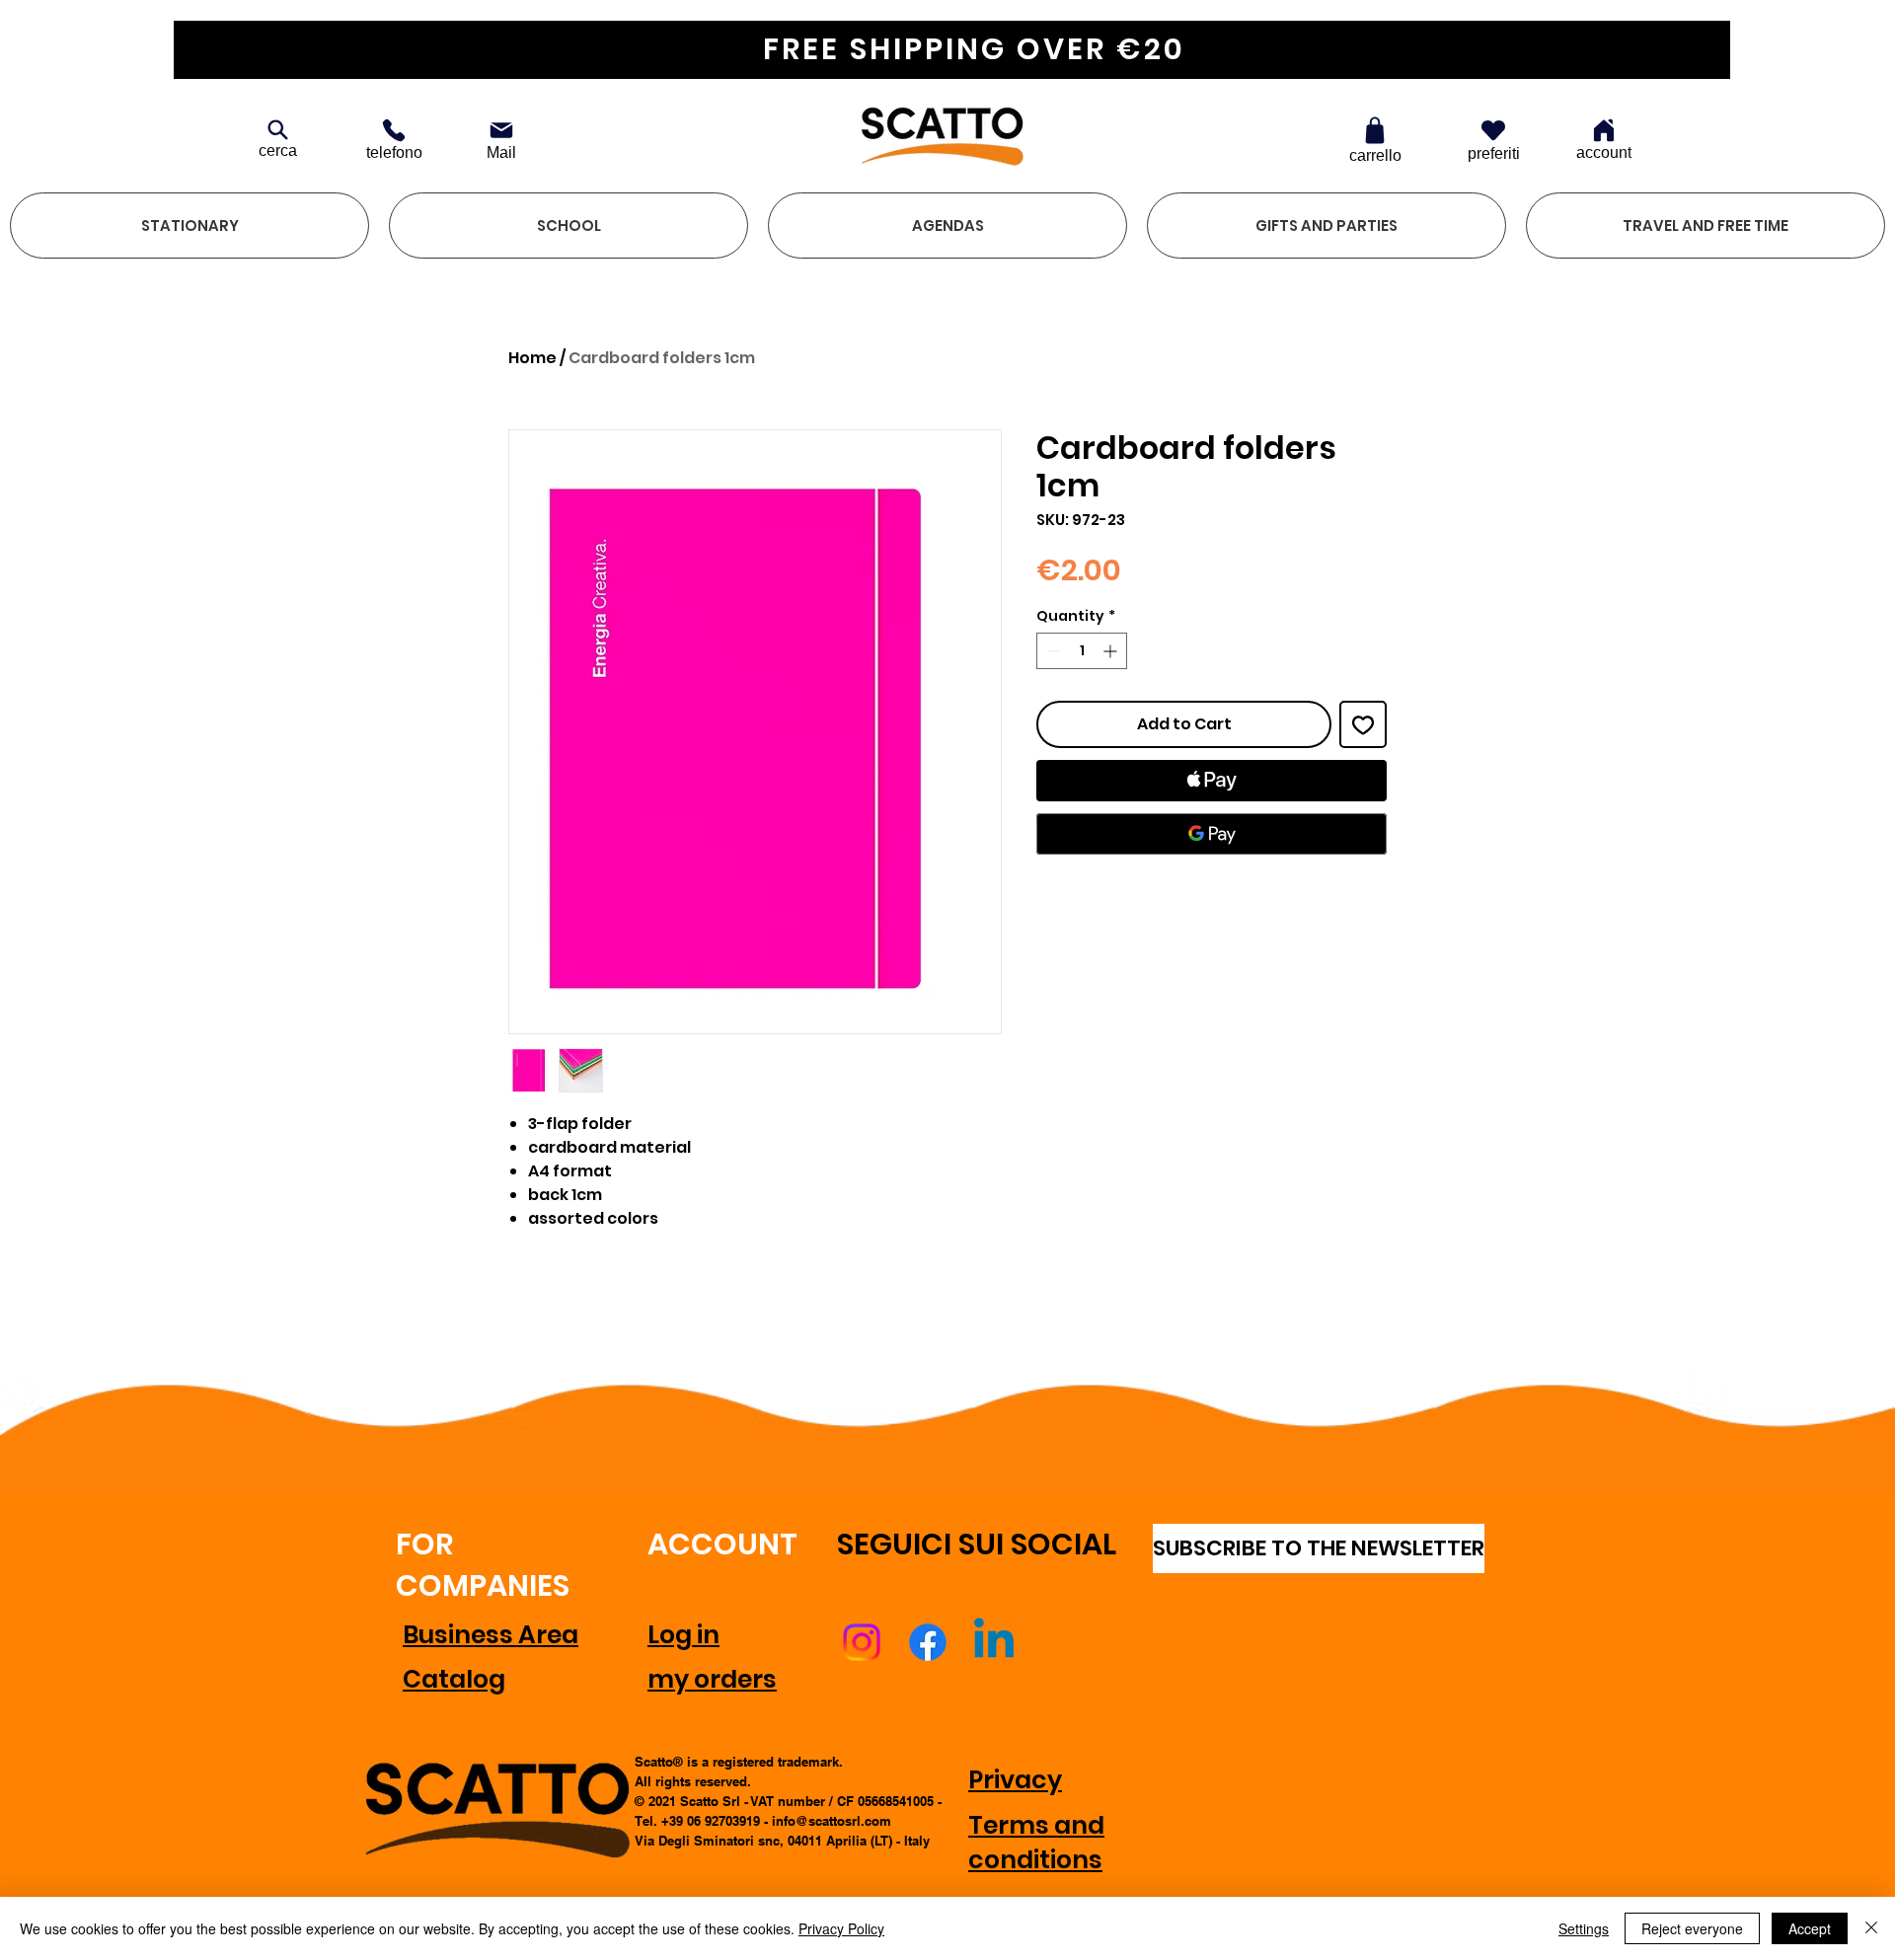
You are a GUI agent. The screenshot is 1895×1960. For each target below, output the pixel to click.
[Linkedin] (994, 1642)
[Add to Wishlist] (1363, 724)
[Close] (1871, 1928)
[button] (189, 226)
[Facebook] (928, 1642)
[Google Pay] (1212, 834)
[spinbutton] (1082, 651)
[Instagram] (862, 1642)
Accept (1810, 1928)
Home (532, 358)
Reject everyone (1692, 1928)
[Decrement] (1052, 651)
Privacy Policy (841, 1928)
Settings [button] (1584, 1928)
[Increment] (1112, 651)
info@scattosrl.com (832, 1821)
